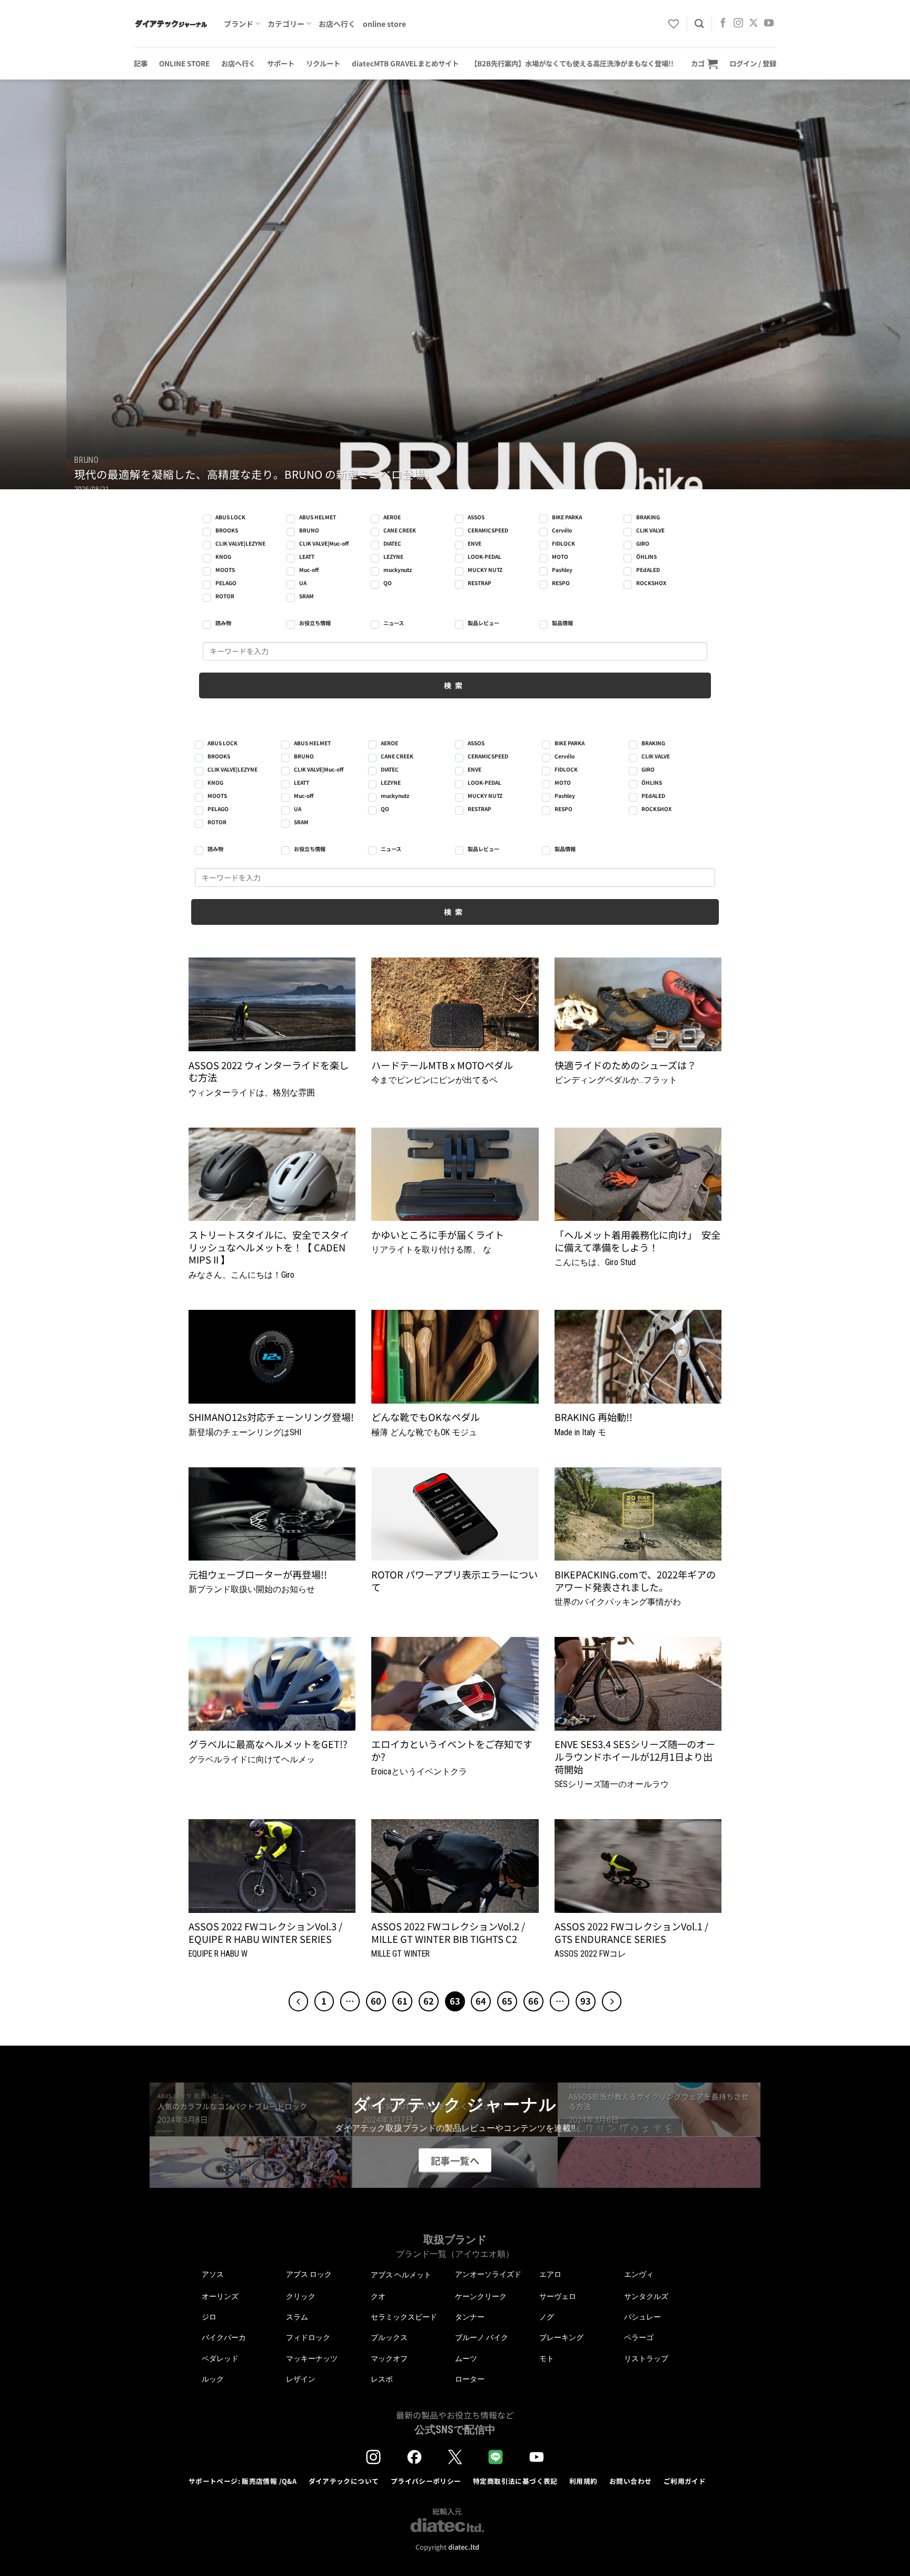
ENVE (474, 543)
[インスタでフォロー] (738, 24)
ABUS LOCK (230, 517)
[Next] (878, 284)
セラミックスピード (404, 2317)
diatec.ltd (464, 2547)
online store (384, 24)
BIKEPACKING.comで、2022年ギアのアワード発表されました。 (635, 1581)
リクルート (323, 63)
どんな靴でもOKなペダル (426, 1417)
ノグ (547, 2317)
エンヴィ (639, 2274)
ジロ (209, 2317)
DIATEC (392, 543)
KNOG (223, 556)
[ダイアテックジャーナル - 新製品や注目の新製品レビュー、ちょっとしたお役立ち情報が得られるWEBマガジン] (171, 24)
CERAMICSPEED (488, 530)
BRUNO (309, 530)
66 (533, 2001)
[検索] (699, 24)
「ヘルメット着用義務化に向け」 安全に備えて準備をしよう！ (637, 1241)
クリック (301, 2296)
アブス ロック (309, 2274)
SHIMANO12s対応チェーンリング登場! (271, 1417)
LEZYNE (393, 556)
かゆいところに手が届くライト (438, 1235)
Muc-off (309, 570)
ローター (470, 2379)
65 (507, 2001)
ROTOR (225, 596)
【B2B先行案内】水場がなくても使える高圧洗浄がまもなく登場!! (572, 63)
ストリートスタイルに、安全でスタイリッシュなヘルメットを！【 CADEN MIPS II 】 (269, 1247)
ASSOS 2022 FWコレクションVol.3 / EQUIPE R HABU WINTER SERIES (265, 1933)
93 (586, 2001)
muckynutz (398, 570)
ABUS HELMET (318, 517)
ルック (213, 2379)
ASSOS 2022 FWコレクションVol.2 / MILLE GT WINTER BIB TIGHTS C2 (448, 1933)
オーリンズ (220, 2296)
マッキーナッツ (312, 2358)
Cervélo (562, 530)
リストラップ (646, 2358)
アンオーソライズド (488, 2274)
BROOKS (227, 530)
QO (388, 583)
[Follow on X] (754, 24)
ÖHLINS (646, 556)
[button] (704, 63)
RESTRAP (479, 583)
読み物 (223, 623)
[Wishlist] (674, 24)
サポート (281, 63)
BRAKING (648, 517)
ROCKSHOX (651, 583)
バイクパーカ (224, 2337)
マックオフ (389, 2358)
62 (429, 2001)
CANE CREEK (400, 530)
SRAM (306, 596)
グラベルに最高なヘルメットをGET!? (268, 1744)
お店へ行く (337, 24)
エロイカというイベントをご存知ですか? (452, 1750)
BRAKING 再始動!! (594, 1417)
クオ (378, 2296)
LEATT (307, 556)
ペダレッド (220, 2358)
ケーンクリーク (481, 2296)
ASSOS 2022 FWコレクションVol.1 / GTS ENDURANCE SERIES (631, 1933)
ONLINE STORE (184, 63)
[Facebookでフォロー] (723, 24)
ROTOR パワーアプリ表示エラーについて (454, 1581)
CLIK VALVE (650, 530)
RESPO (561, 583)
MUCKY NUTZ (485, 570)
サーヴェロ (558, 2296)
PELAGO (226, 583)
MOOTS (225, 570)
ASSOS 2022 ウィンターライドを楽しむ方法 (269, 1072)
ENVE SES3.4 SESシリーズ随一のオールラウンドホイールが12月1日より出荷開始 (635, 1757)
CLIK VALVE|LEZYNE (240, 543)
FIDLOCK (563, 543)
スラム (297, 2317)
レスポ (382, 2379)
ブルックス (389, 2337)
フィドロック (308, 2337)
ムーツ (466, 2358)
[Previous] (32, 284)
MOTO (560, 556)
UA (303, 583)
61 (402, 2001)
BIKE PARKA (567, 517)
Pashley (562, 570)
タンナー (470, 2317)
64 (481, 2001)
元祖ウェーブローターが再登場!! (258, 1575)
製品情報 (562, 623)
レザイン (301, 2379)
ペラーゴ (639, 2337)
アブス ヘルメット (401, 2275)
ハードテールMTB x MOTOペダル (442, 1065)
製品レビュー (483, 623)
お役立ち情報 (315, 623)
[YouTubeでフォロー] (769, 24)
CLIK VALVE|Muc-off (324, 543)
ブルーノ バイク (482, 2337)
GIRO (643, 543)
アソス (213, 2274)
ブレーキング (561, 2337)
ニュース (394, 623)
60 (376, 2001)
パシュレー (642, 2317)
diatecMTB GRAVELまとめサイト (405, 63)
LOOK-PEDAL (484, 556)
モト (547, 2358)
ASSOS (476, 517)
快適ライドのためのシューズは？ (625, 1065)
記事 (141, 63)
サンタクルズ (646, 2296)
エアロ (550, 2274)
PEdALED (648, 570)
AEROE (392, 517)
